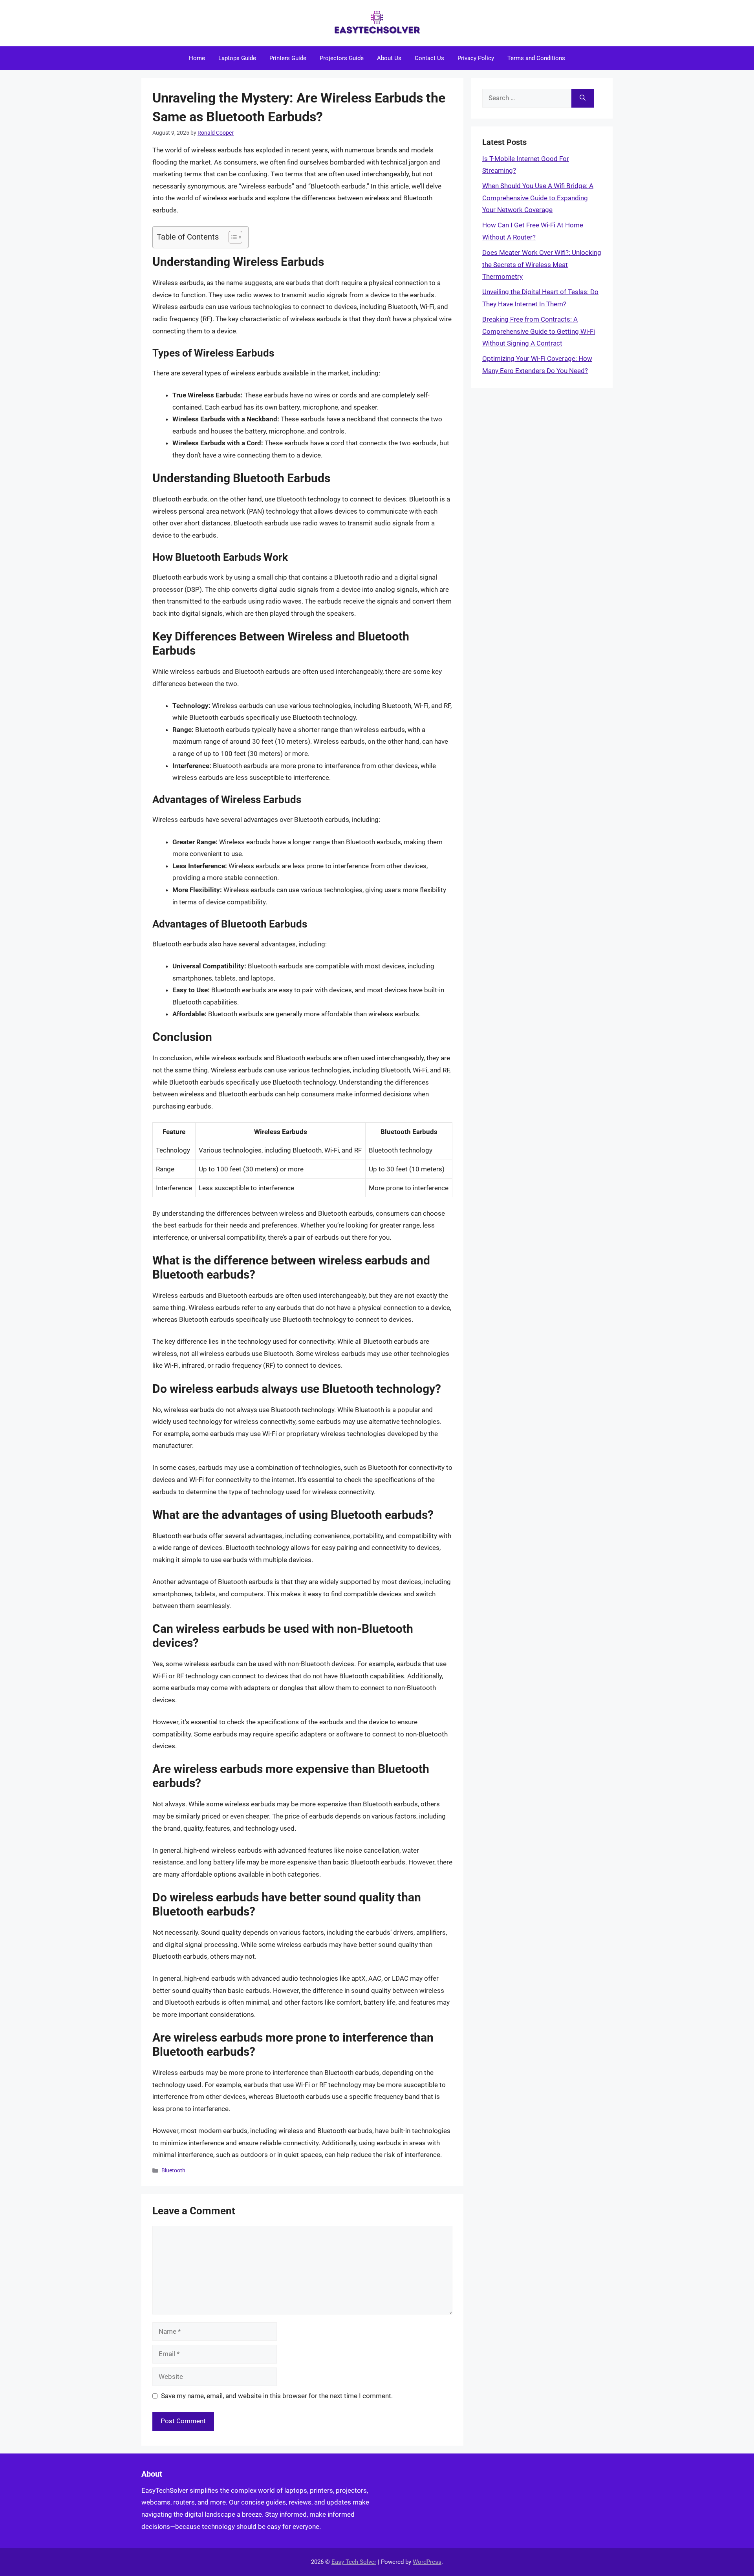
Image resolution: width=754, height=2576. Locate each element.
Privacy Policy (476, 58)
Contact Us (429, 58)
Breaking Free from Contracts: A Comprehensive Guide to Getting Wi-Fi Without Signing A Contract (539, 331)
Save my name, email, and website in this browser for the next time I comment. (277, 2396)
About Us (389, 58)
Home (197, 58)
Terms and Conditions (536, 58)
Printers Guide (288, 58)
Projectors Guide (342, 58)
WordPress (427, 2562)
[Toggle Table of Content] (232, 237)
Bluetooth (173, 2171)
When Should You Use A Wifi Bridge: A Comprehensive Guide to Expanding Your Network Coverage (538, 198)
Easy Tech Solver (354, 2562)
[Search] (583, 98)
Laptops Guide (237, 58)
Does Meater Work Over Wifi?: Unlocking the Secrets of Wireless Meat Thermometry (542, 264)
